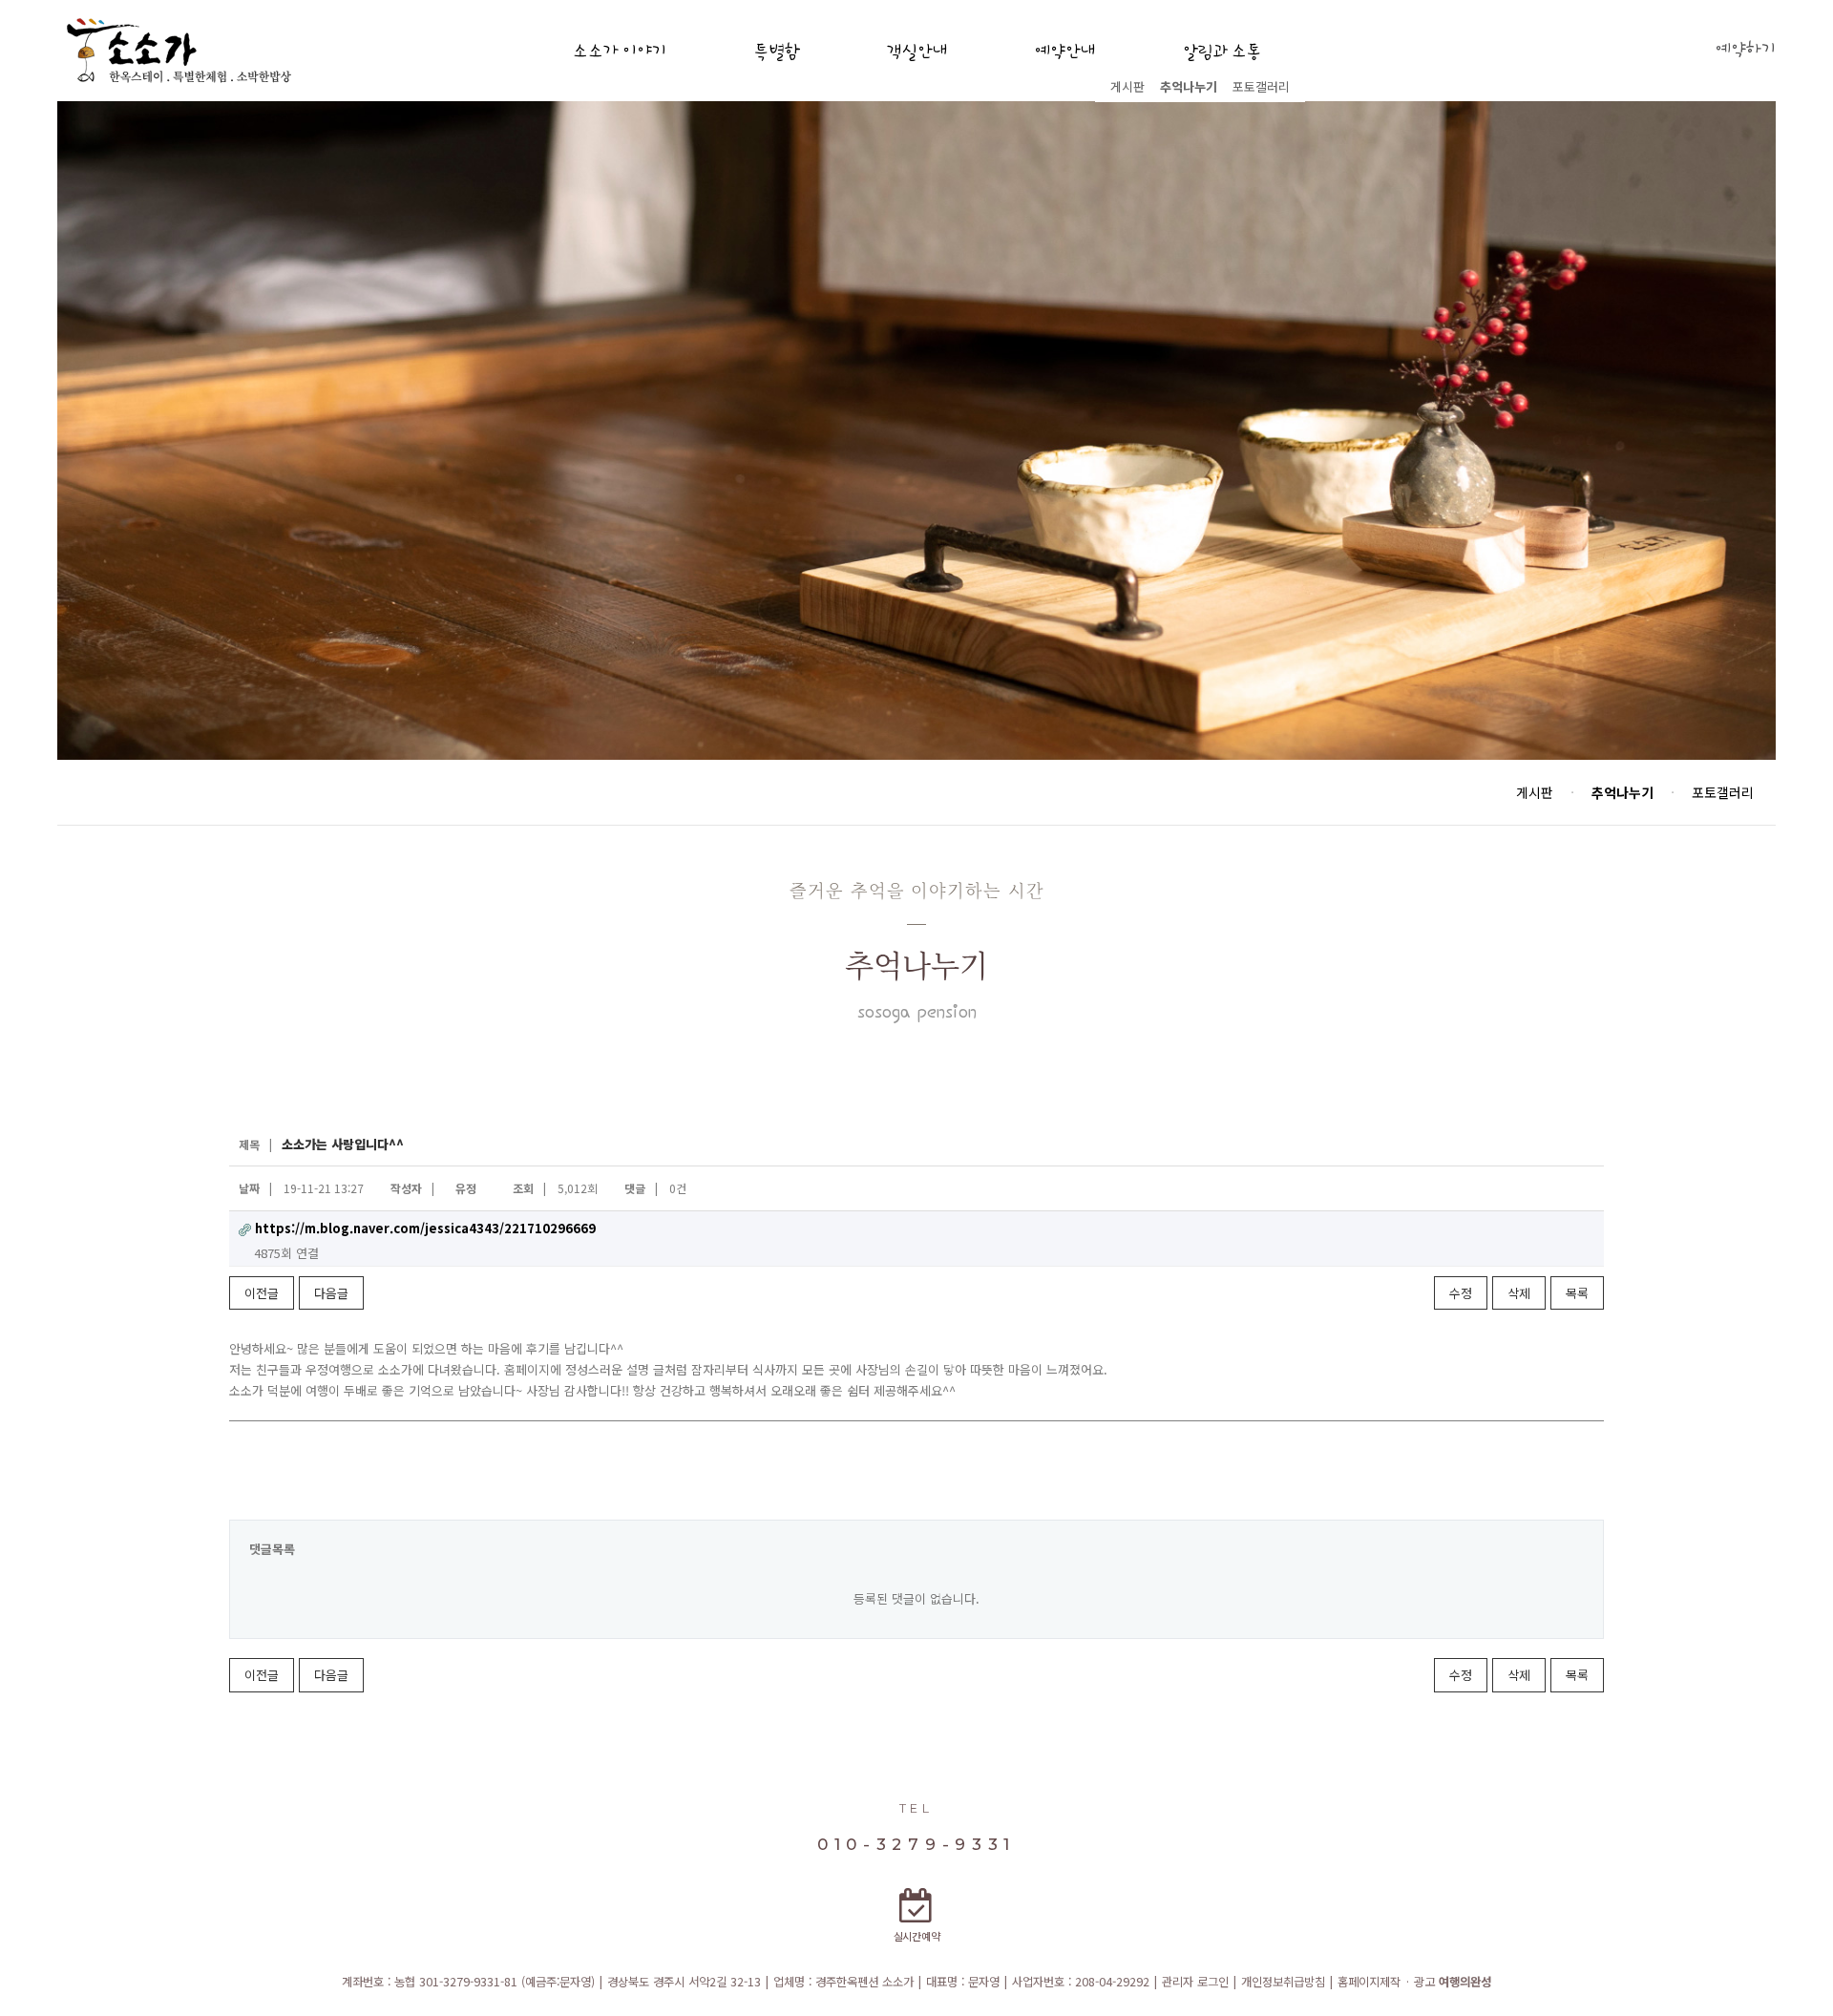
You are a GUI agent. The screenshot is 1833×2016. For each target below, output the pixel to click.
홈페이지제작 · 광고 (1414, 1982)
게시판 (1127, 86)
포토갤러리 (1261, 86)
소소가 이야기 (620, 52)
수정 (1461, 1293)
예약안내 (1064, 52)
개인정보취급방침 (1283, 1982)
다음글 (331, 1293)
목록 (1577, 1293)
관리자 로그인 (1195, 1982)
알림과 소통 (1222, 52)
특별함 (776, 52)
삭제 (1519, 1293)
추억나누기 (1189, 86)
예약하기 (1745, 50)
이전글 (262, 1293)
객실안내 (916, 52)
